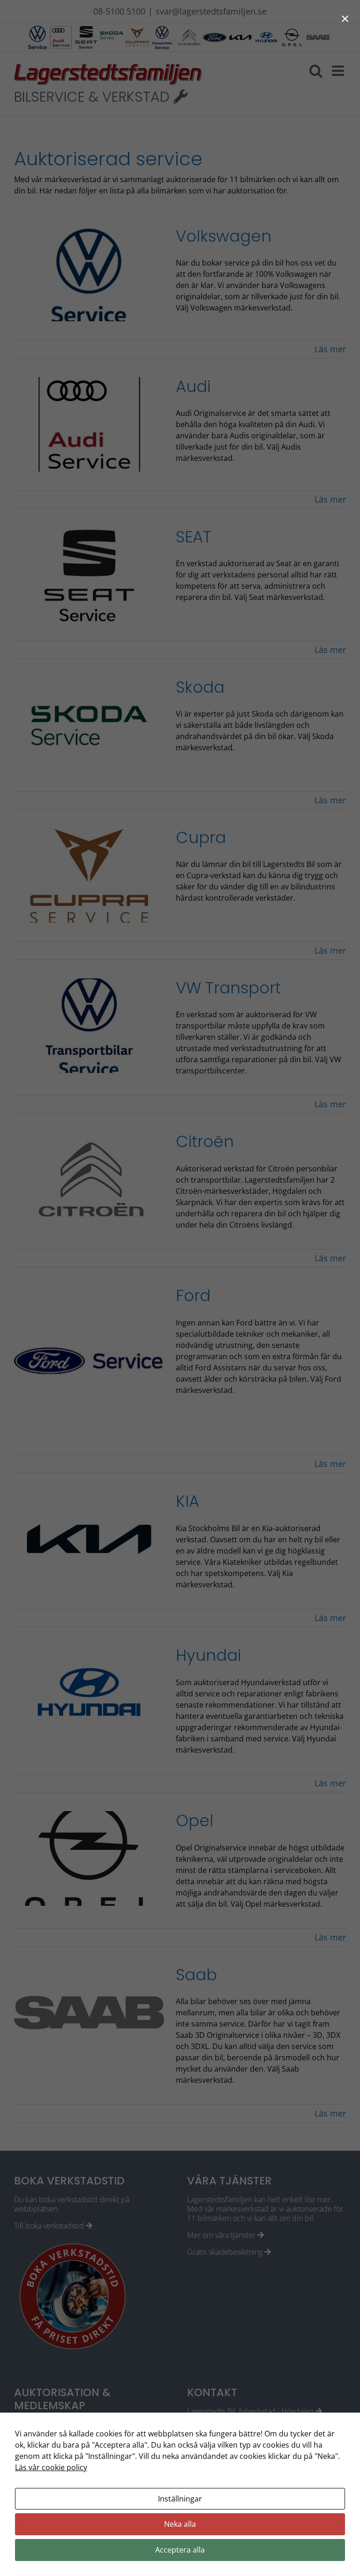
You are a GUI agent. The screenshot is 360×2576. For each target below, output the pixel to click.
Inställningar (180, 2499)
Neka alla (180, 2524)
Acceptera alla (180, 2550)
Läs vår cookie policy (51, 2467)
